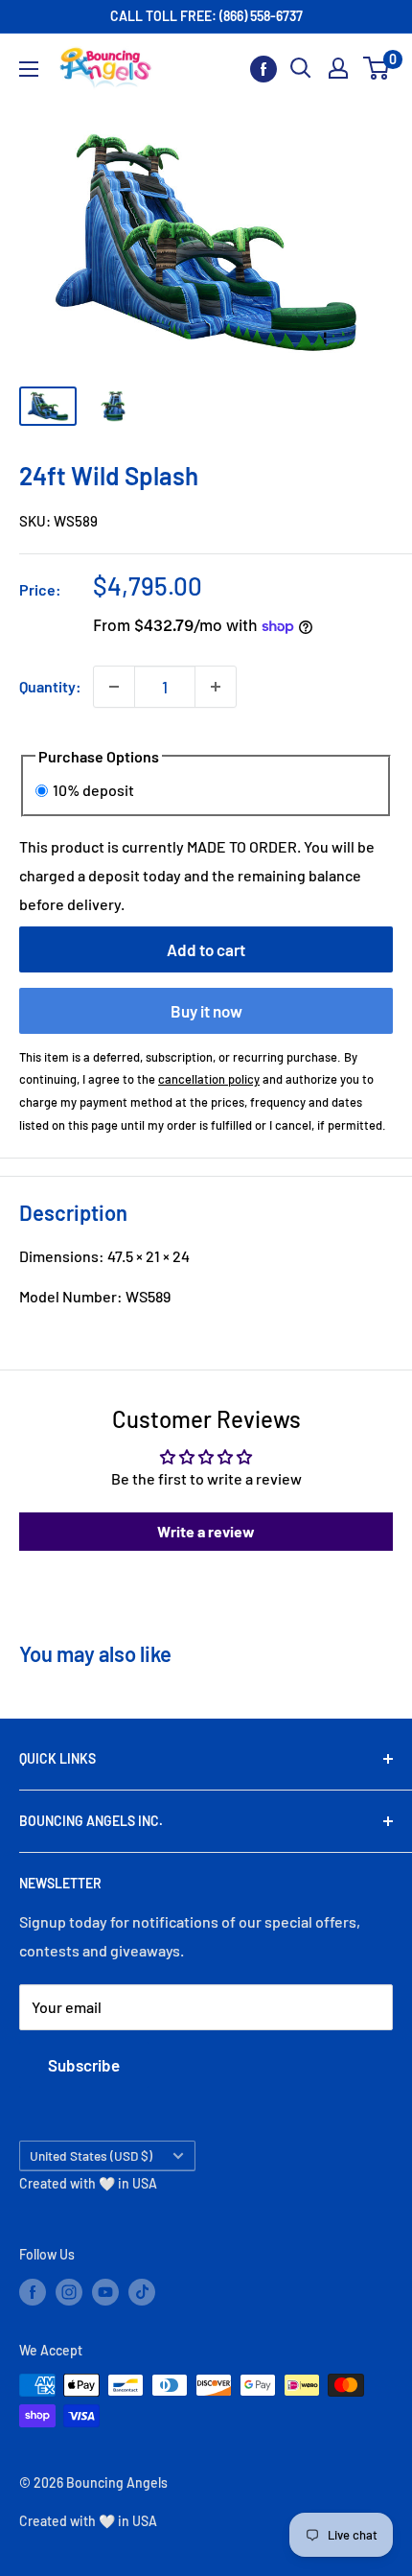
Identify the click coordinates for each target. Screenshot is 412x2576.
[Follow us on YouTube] (105, 2291)
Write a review (206, 1531)
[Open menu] (29, 69)
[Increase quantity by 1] (216, 687)
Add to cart (206, 949)
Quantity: (50, 686)
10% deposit (93, 790)
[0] (377, 68)
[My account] (338, 68)
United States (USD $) (91, 2155)
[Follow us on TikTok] (142, 2291)
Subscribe (84, 2065)
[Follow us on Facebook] (263, 69)
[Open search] (301, 68)
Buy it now (206, 1011)
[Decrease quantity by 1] (114, 687)
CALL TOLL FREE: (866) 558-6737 (206, 16)
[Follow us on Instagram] (69, 2291)
